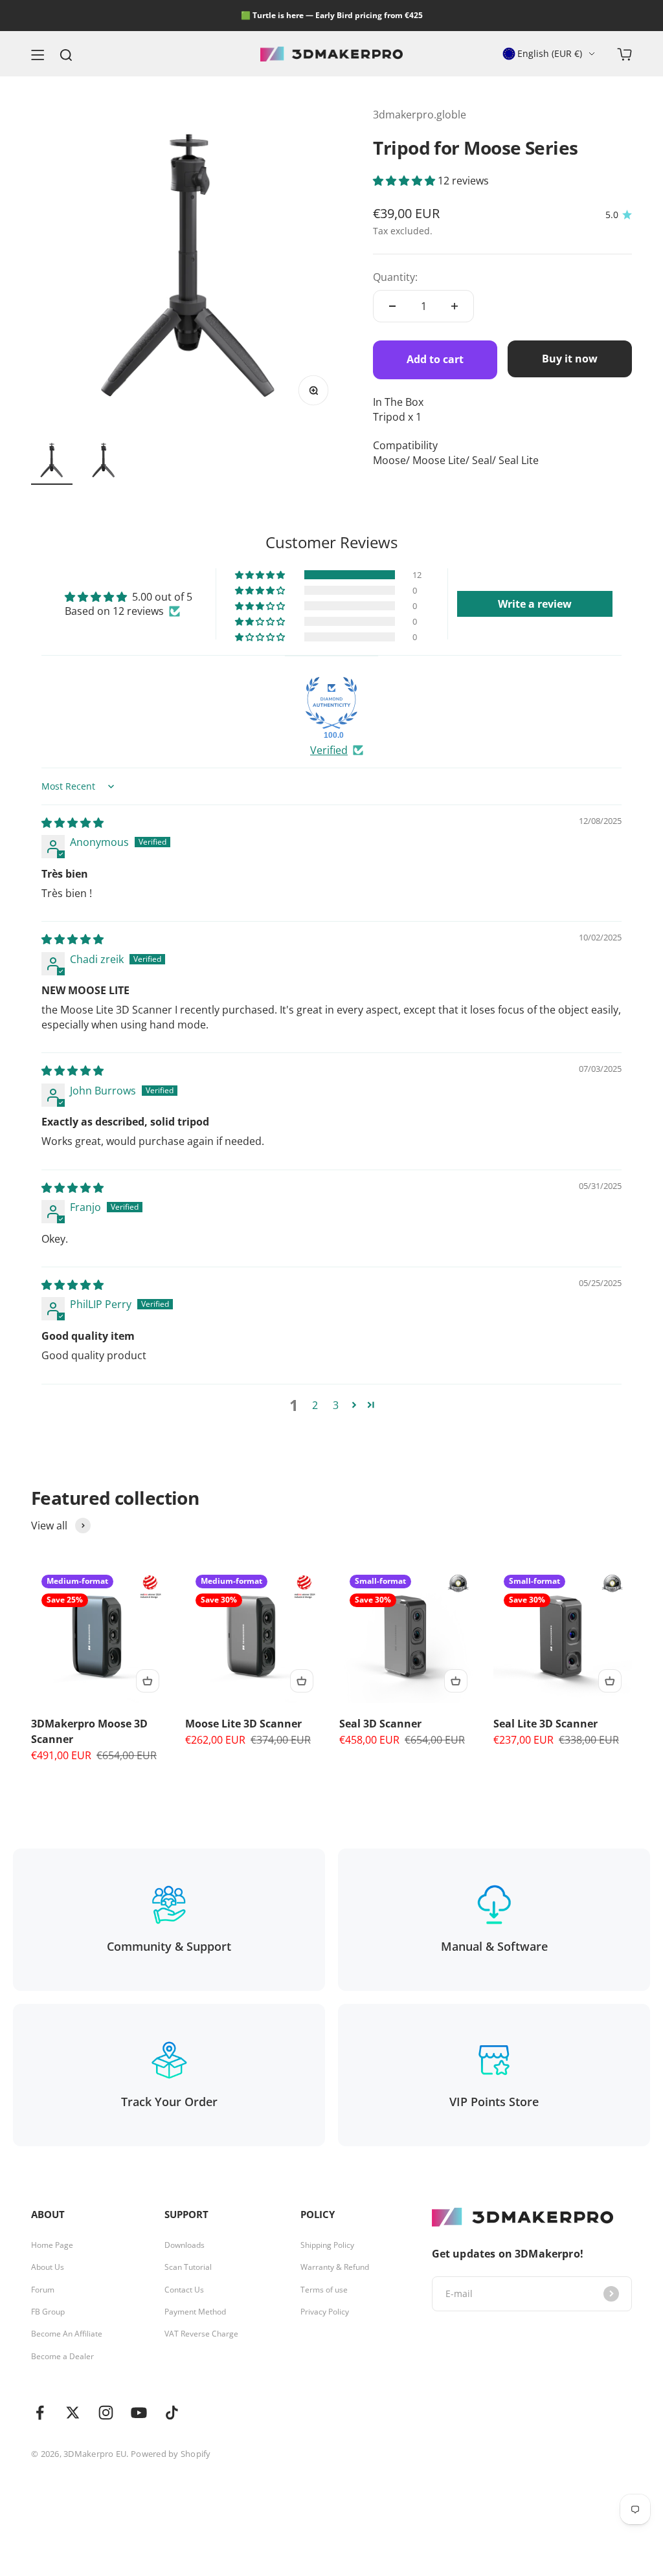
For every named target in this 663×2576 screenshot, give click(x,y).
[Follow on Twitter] (73, 2413)
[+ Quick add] (148, 1681)
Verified (329, 750)
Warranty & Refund (335, 2267)
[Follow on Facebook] (40, 2413)
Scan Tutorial (188, 2267)
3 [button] (336, 1405)
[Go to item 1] (52, 462)
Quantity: (395, 277)
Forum (43, 2290)
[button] (405, 181)
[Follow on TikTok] (172, 2413)
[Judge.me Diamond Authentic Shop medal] (331, 703)
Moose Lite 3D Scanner (243, 1724)
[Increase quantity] (455, 306)
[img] (73, 823)
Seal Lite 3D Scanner (545, 1724)
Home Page (52, 2245)
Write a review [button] (535, 604)
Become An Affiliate (67, 2334)
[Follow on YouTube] (139, 2413)
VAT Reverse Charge (201, 2334)
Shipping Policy (327, 2245)
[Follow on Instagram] (106, 2413)
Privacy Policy (325, 2312)
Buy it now (570, 359)
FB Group (48, 2312)
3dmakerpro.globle (420, 115)
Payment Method (195, 2312)
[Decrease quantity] (392, 306)
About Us (48, 2267)
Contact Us (184, 2290)
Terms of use (324, 2290)
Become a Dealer (62, 2357)
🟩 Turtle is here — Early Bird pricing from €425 (332, 15)
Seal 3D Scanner (380, 1724)
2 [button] (315, 1405)
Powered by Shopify (171, 2454)
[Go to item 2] (104, 462)
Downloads (185, 2245)
